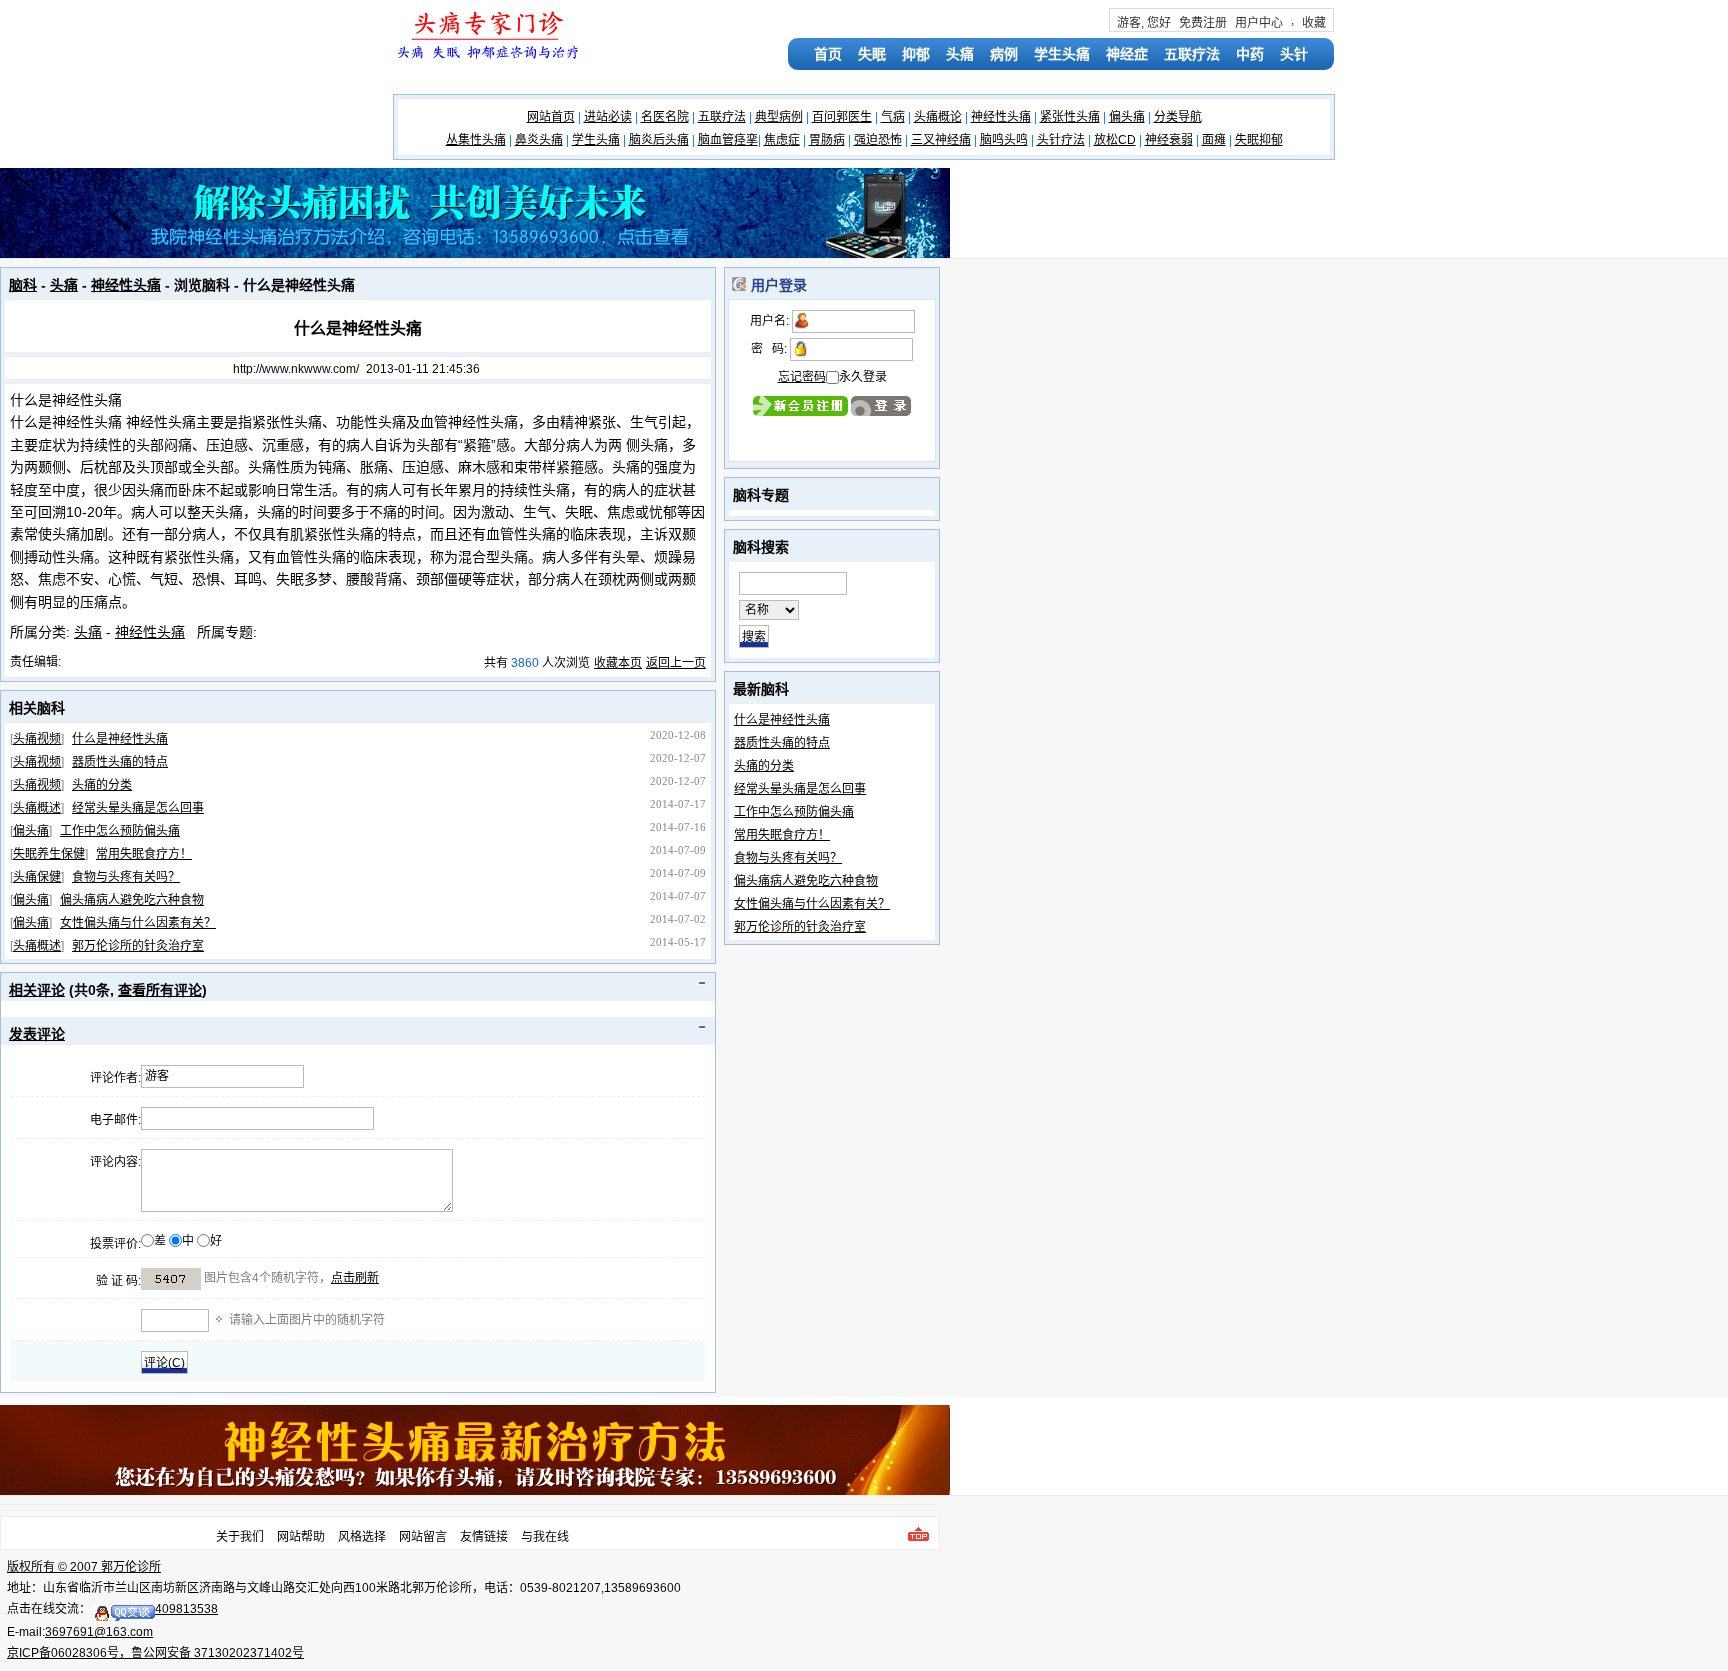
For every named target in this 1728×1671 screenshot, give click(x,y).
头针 (1294, 54)
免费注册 (1203, 23)
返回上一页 (676, 663)
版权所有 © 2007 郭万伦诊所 (84, 1567)
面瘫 (1214, 140)
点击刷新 (355, 1278)
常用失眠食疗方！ (144, 854)
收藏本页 (618, 663)
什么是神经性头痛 (120, 739)
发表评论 (37, 1034)
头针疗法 (1061, 140)
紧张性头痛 (1070, 117)
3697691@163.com (99, 1632)
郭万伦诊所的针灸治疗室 (138, 946)
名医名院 (665, 117)
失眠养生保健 (49, 854)
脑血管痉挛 (728, 140)
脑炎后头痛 (659, 140)
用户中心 (1259, 23)
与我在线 (545, 1537)
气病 (893, 117)
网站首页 (551, 117)
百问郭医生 (842, 117)
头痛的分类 (102, 785)
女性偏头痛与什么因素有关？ (138, 923)
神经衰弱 (1169, 140)
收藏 (1314, 23)
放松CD (1115, 140)
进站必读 (608, 117)
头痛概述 (37, 808)
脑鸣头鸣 (1004, 140)
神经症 (1127, 54)
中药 (1250, 54)
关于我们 (240, 1537)
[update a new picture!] (171, 1279)
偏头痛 (1127, 117)
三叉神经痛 (941, 140)
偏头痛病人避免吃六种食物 (132, 900)
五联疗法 (1192, 54)
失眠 (872, 54)
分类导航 (1178, 117)
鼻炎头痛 (539, 140)
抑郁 (916, 54)
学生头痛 (1062, 54)
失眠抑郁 (1259, 140)
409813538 (186, 1609)
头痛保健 (37, 877)
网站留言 (423, 1537)
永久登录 (863, 377)
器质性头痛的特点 (120, 762)
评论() (164, 1363)
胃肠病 (827, 140)
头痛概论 (938, 117)
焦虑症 (782, 140)
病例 (1004, 54)
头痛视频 (37, 739)
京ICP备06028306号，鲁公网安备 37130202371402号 (155, 1653)
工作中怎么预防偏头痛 (120, 831)
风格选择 (362, 1537)
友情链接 (484, 1537)
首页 (828, 54)
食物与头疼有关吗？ (126, 877)
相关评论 (37, 990)
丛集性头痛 (476, 140)
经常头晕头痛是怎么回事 (138, 808)
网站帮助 (301, 1537)
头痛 (960, 54)
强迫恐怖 (878, 140)
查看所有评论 (160, 990)
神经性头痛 (1001, 117)
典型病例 (779, 117)
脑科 (23, 285)
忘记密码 (802, 377)
